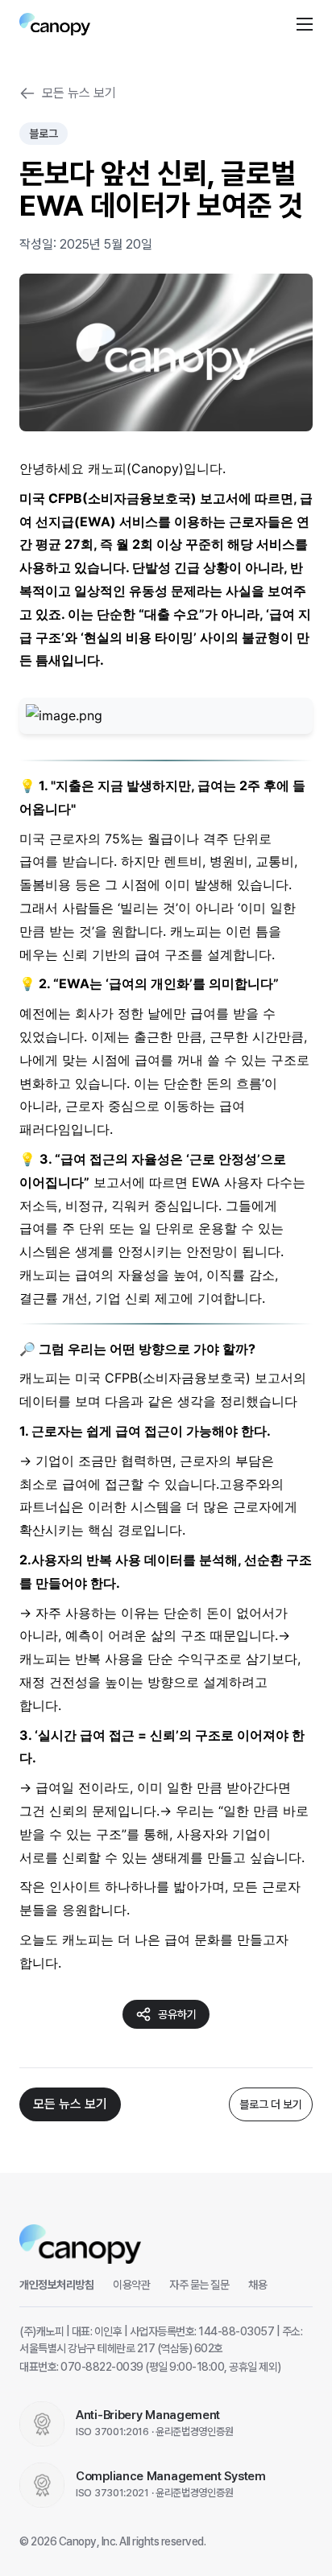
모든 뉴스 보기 (79, 93)
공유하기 (177, 2014)
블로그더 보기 (271, 2104)
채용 (257, 2285)
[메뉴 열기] (305, 24)
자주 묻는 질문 (199, 2285)
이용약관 (131, 2285)
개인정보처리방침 (56, 2285)
